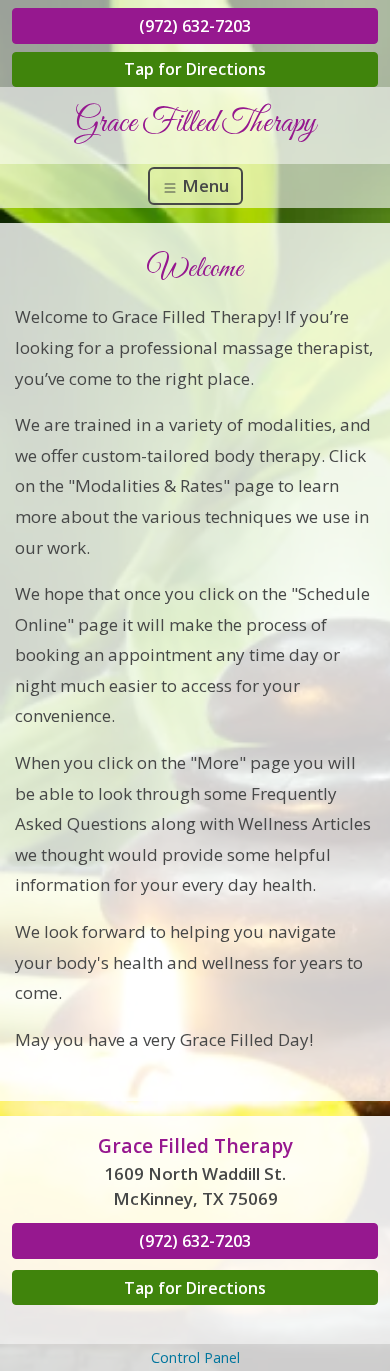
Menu (203, 185)
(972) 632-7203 (195, 26)
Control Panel (195, 1357)
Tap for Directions (195, 69)
